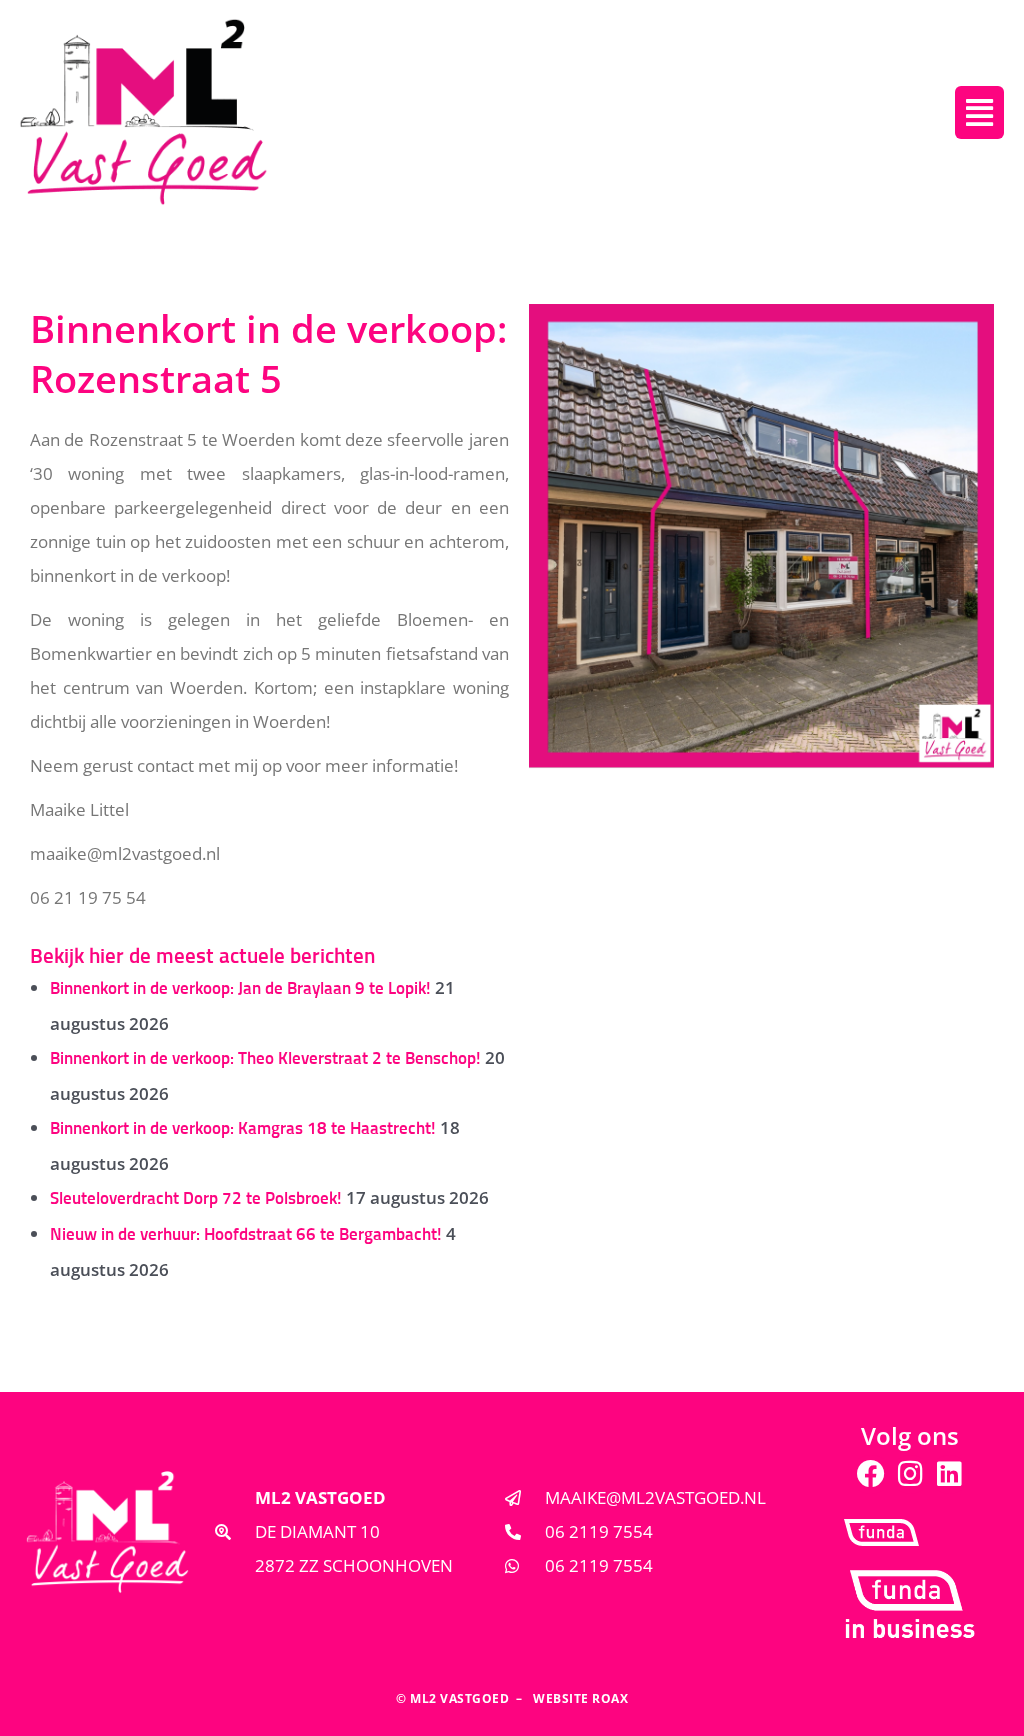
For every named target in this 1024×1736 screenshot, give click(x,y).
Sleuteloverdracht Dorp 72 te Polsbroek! (196, 1199)
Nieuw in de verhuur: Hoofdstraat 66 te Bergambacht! (246, 1235)
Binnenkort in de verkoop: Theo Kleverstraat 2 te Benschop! (265, 1059)
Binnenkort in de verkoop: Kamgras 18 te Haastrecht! (243, 1129)
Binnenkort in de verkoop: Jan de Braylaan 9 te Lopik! (240, 989)
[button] (979, 112)
